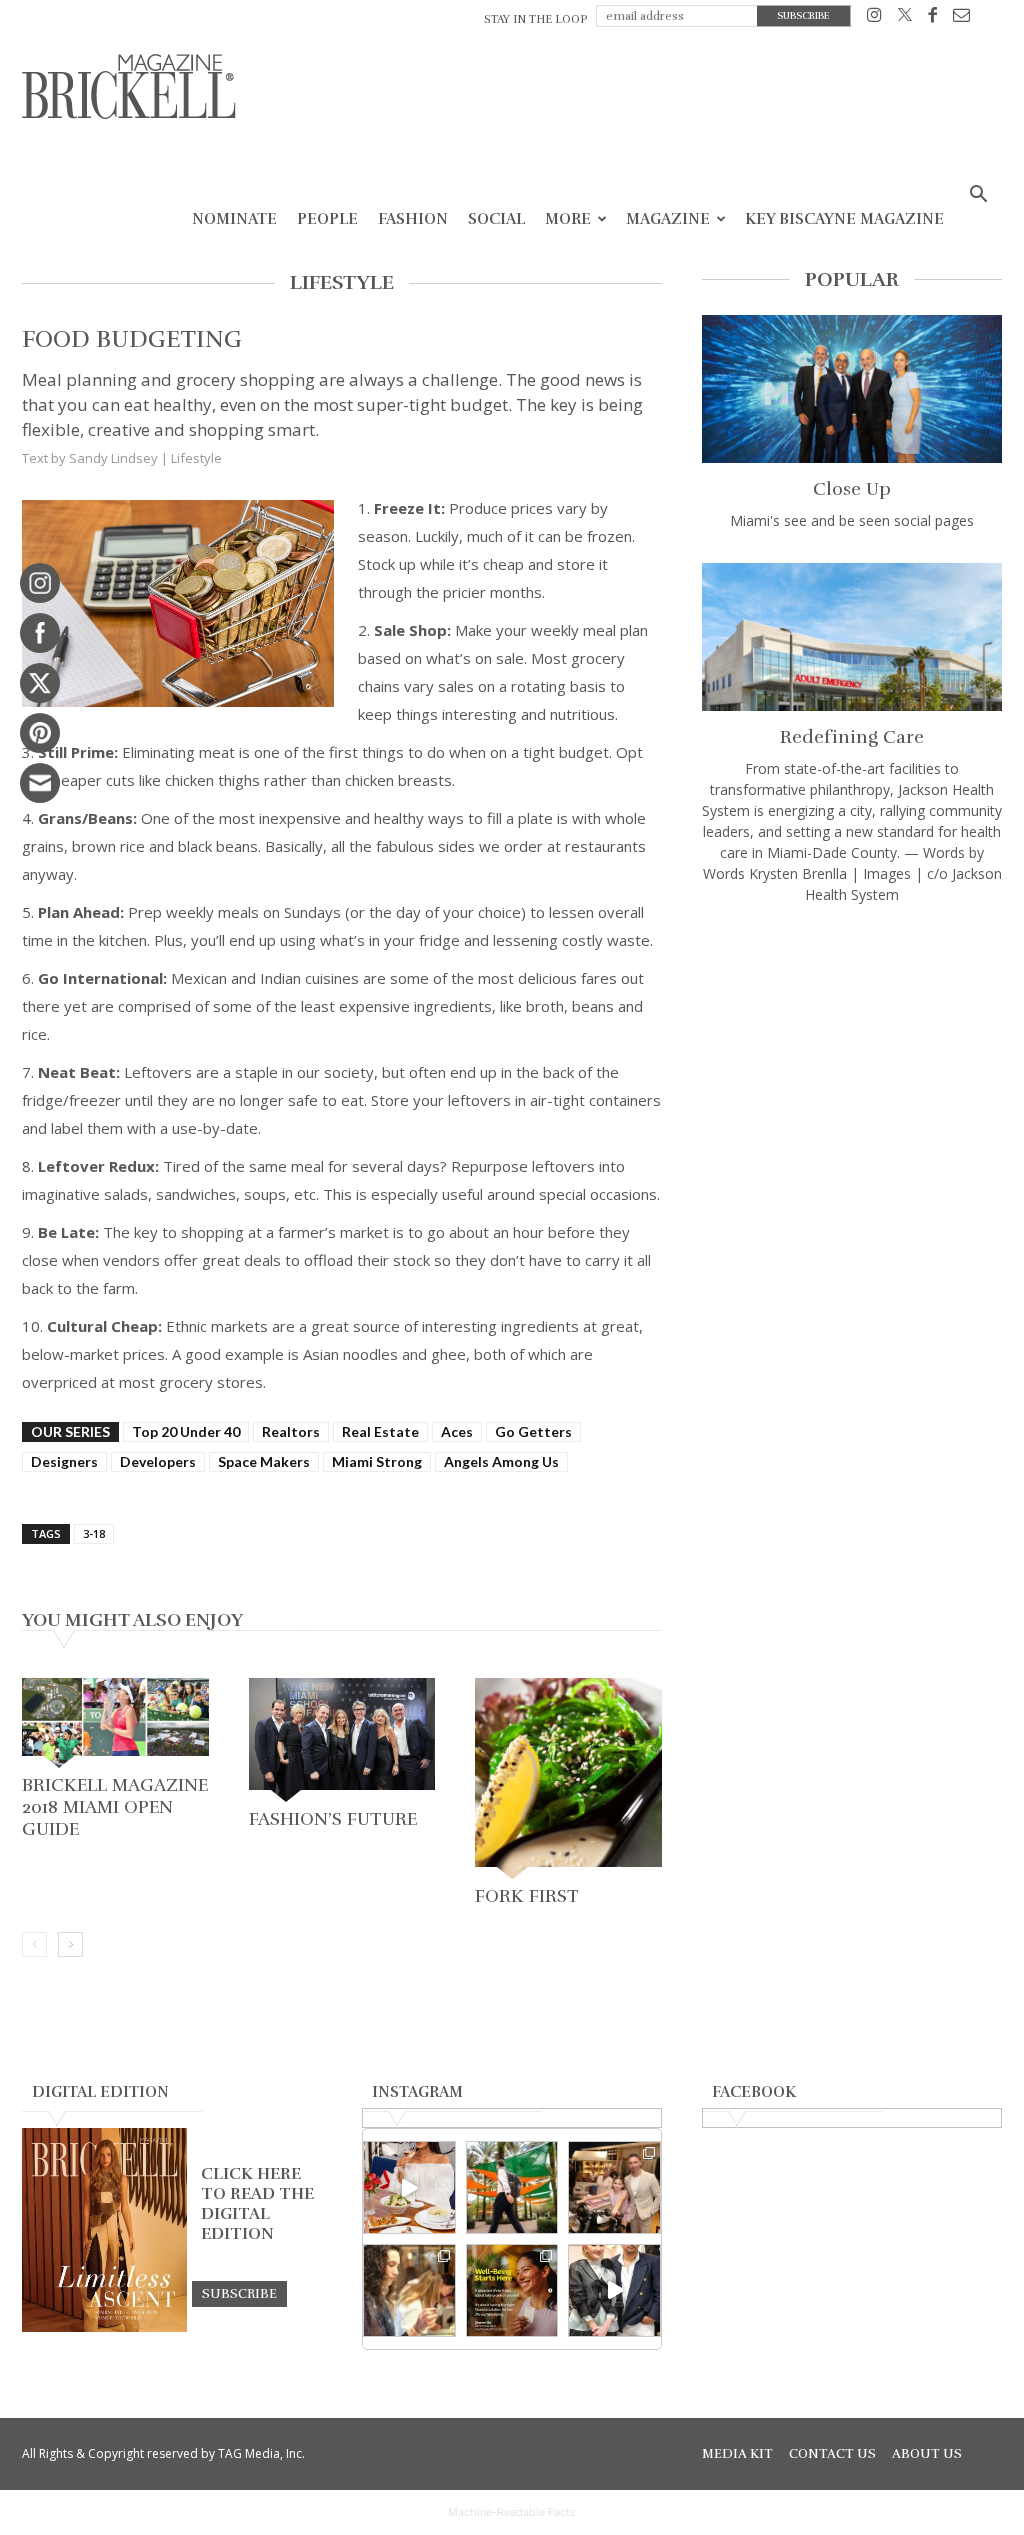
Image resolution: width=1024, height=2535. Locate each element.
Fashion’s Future (333, 1819)
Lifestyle (196, 458)
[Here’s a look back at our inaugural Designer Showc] (614, 2290)
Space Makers (264, 1461)
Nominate (234, 219)
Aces (457, 1431)
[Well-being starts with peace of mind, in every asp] (512, 2290)
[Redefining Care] (852, 637)
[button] (978, 196)
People (327, 219)
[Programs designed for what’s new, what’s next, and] (512, 2187)
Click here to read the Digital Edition (257, 2204)
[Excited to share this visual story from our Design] (409, 2290)
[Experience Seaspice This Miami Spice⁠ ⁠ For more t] (409, 2187)
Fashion (413, 219)
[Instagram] (874, 18)
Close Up (852, 489)
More (568, 219)
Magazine (668, 219)
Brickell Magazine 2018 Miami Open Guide (115, 1807)
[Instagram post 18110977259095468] (614, 2187)
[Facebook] (932, 18)
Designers (64, 1461)
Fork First (527, 1896)
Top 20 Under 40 (186, 1431)
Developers (158, 1461)
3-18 (94, 1533)
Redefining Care (852, 737)
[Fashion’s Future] (342, 1740)
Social (496, 219)
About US (927, 2454)
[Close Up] (852, 389)
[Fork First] (568, 1778)
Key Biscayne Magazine (844, 219)
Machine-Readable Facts (512, 2512)
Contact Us (832, 2454)
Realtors (291, 1431)
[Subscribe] (239, 2293)
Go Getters (533, 1431)
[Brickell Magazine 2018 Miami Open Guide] (115, 1723)
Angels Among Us (501, 1461)
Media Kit (737, 2454)
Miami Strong (377, 1461)
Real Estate (380, 1431)
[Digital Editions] (104, 2327)
